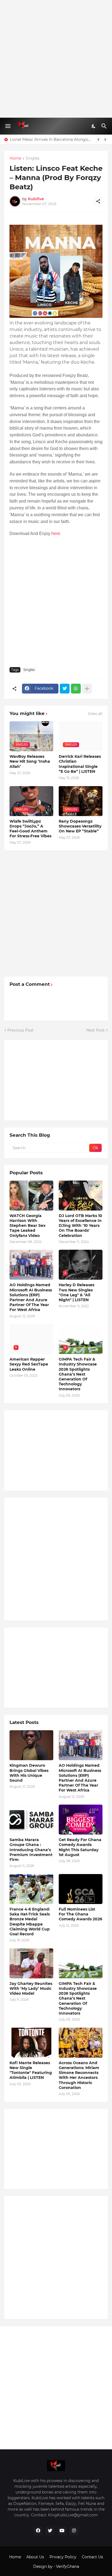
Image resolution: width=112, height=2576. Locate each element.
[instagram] (74, 2531)
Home (15, 159)
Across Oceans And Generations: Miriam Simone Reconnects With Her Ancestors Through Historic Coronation (79, 2075)
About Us (35, 2557)
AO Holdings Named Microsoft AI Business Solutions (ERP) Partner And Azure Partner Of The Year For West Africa (31, 1297)
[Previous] (98, 139)
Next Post (95, 1030)
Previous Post (21, 1030)
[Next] (105, 139)
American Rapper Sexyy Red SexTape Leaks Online (29, 1364)
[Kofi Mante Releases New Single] (31, 2043)
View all (95, 714)
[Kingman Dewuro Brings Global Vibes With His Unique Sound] (31, 1745)
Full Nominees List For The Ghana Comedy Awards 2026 (80, 1914)
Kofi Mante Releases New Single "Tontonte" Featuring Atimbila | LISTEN (31, 2070)
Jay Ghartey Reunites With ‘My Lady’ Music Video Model (31, 1988)
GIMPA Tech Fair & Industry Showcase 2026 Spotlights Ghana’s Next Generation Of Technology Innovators (78, 1374)
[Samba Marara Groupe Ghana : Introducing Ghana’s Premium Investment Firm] (31, 1820)
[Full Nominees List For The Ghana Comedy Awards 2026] (81, 1889)
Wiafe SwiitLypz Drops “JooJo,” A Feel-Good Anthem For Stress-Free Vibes (30, 829)
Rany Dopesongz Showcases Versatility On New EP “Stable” (80, 826)
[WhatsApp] (76, 689)
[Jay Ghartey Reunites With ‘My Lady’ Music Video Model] (31, 1963)
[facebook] (38, 2531)
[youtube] (62, 2531)
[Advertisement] (56, 59)
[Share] (98, 201)
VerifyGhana (68, 2566)
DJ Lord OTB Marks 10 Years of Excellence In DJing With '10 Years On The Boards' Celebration (80, 1226)
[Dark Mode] (94, 126)
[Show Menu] (7, 126)
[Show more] (87, 689)
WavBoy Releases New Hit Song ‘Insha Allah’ (30, 761)
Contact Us (92, 2557)
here (56, 533)
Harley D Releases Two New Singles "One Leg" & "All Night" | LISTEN (77, 1292)
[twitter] (50, 2531)
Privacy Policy (63, 2557)
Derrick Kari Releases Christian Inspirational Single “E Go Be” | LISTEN (80, 764)
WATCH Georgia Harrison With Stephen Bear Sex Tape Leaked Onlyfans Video (27, 1226)
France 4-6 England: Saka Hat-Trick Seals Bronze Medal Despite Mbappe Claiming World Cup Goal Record (30, 1922)
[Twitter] (65, 689)
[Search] (105, 126)
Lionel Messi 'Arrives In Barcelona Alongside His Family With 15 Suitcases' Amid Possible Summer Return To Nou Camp (51, 139)
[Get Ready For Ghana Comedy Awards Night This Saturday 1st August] (81, 1820)
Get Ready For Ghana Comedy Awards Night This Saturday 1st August (80, 1847)
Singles (32, 159)
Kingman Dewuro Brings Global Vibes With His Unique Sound (29, 1773)
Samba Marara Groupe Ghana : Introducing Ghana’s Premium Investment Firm (31, 1850)
